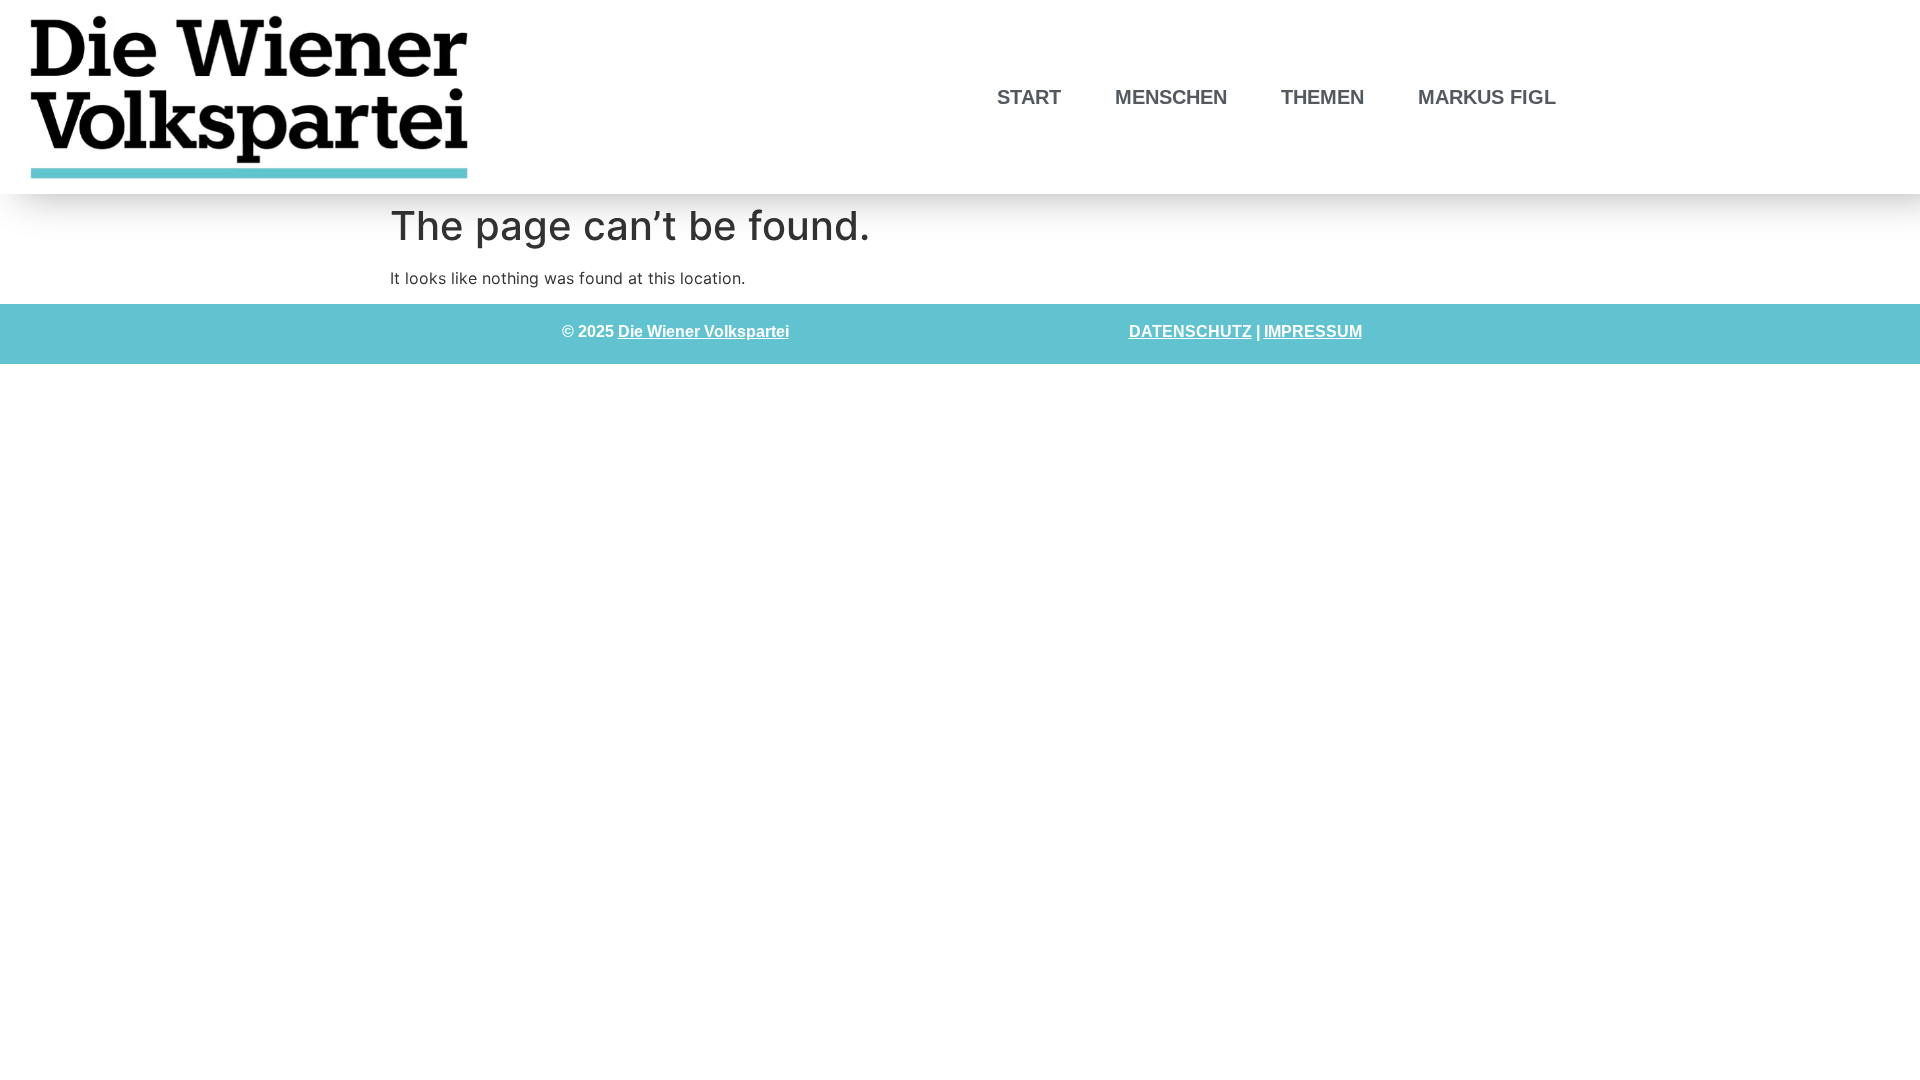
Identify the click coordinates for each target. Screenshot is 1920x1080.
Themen (1322, 97)
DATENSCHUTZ (1190, 331)
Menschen (1171, 97)
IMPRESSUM (1313, 331)
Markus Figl (1487, 97)
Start (1029, 97)
